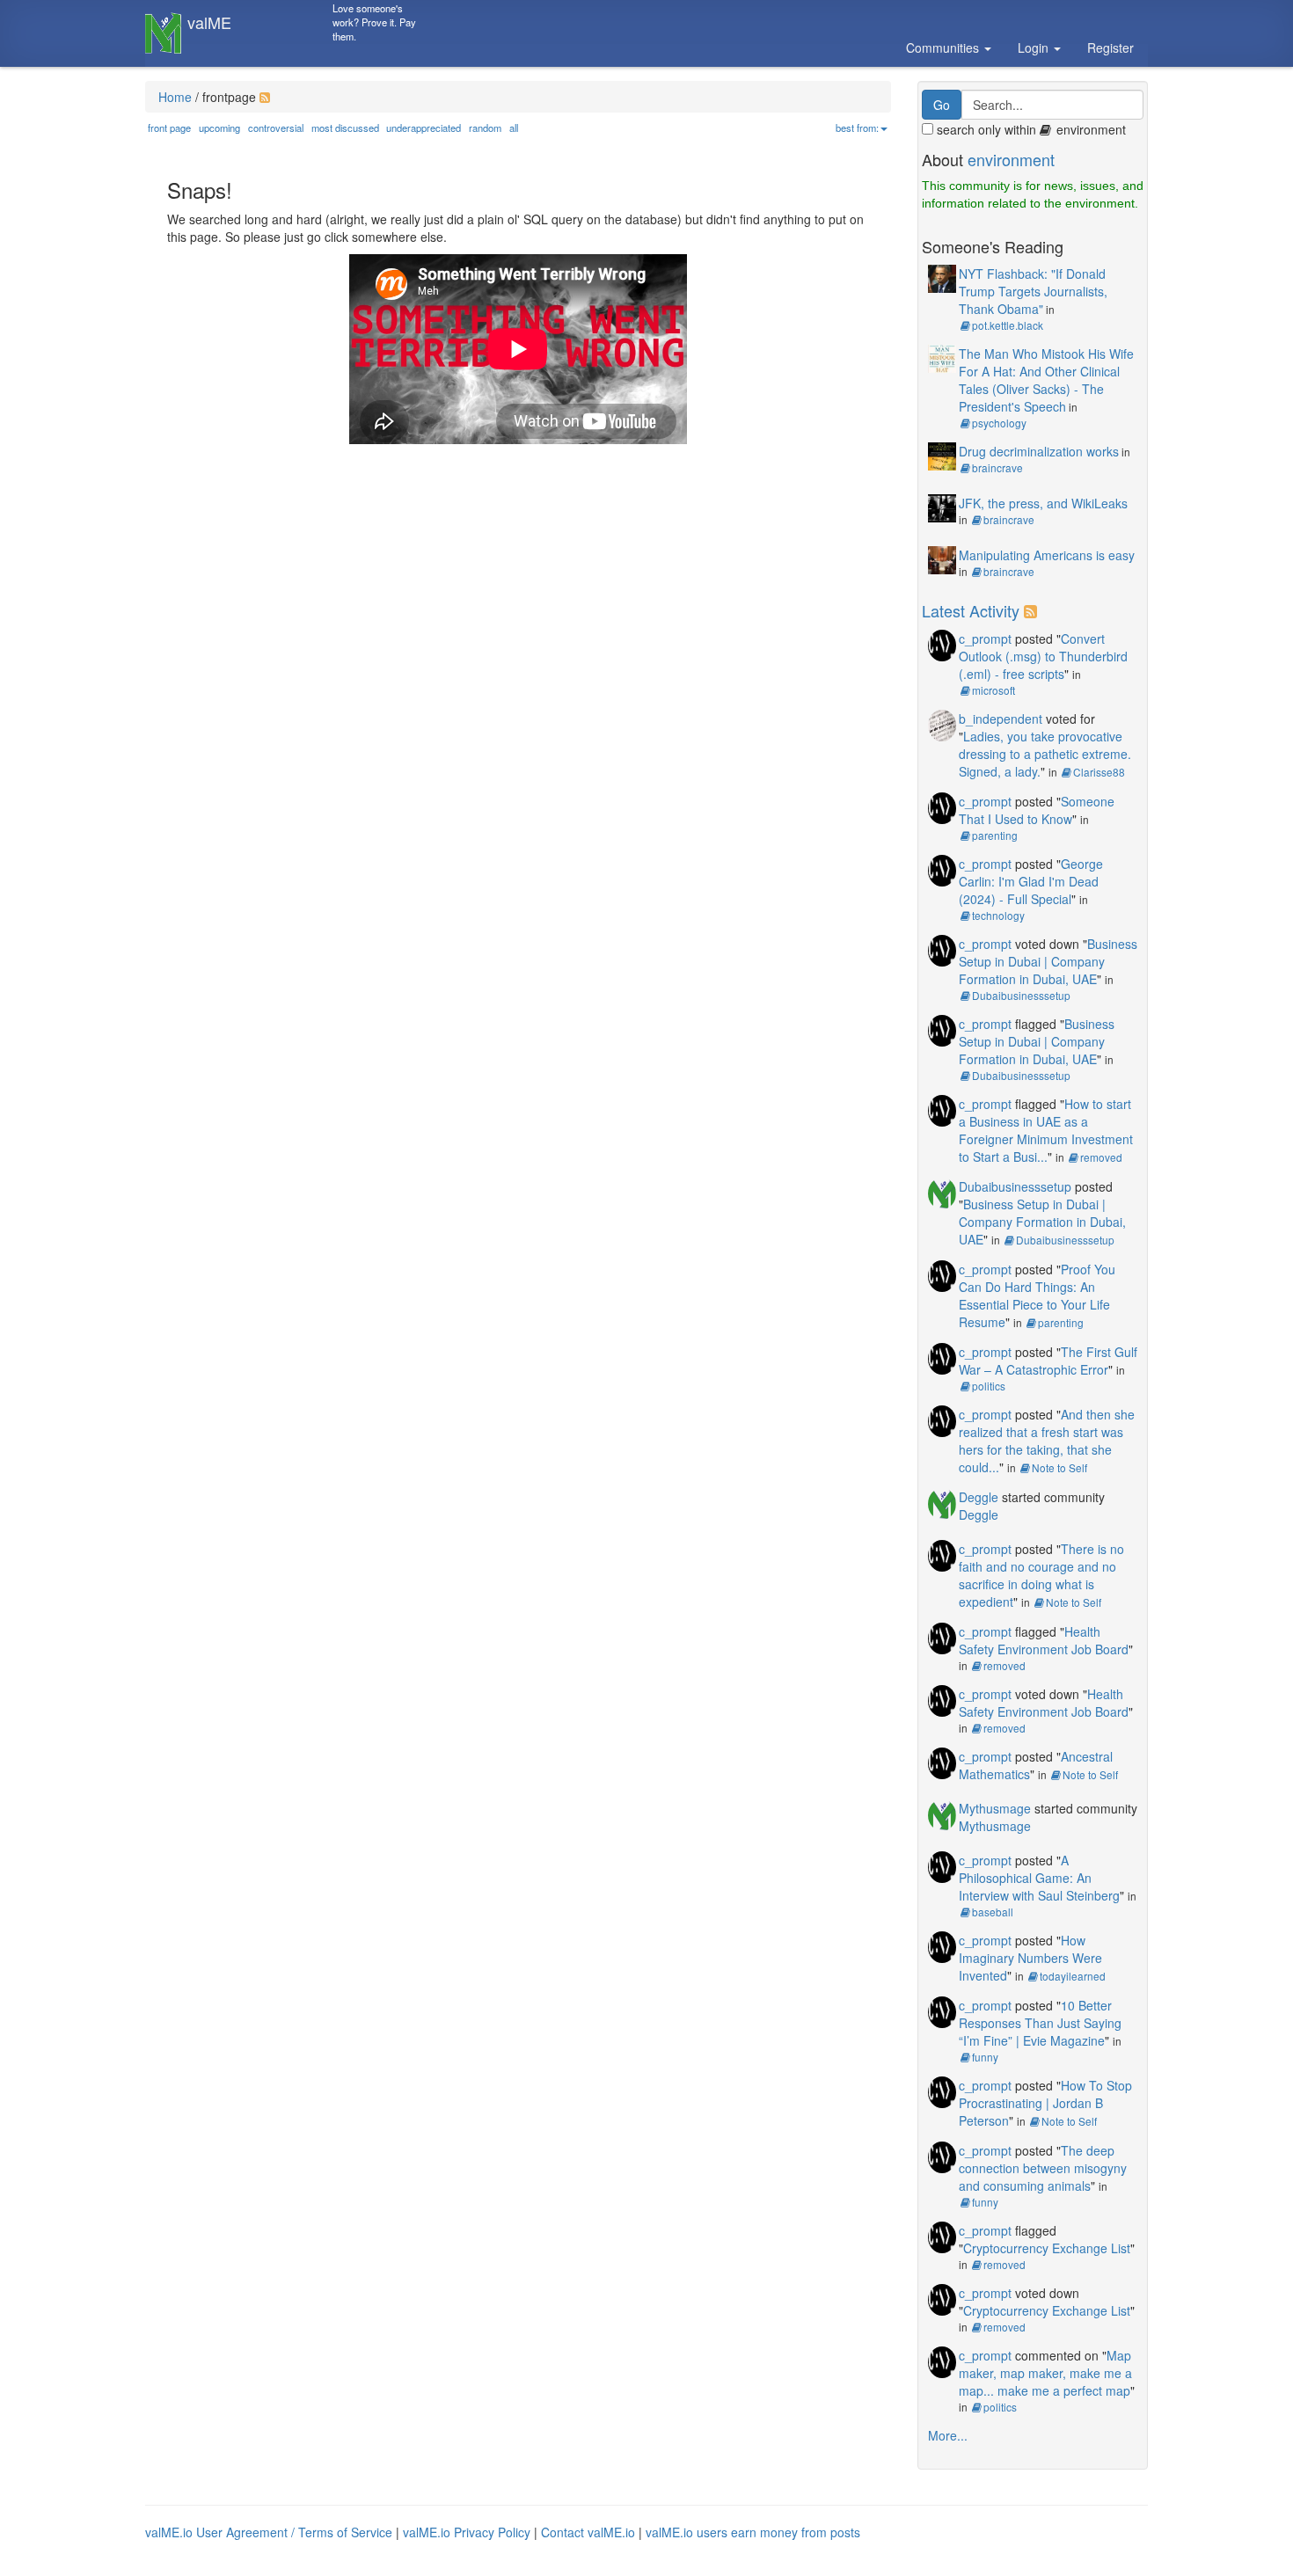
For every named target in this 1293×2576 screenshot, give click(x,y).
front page (169, 128)
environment (1011, 159)
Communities (944, 47)
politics (989, 1386)
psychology (999, 423)
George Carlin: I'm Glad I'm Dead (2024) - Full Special (1031, 881)
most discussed (345, 128)
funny (985, 2057)
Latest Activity (971, 610)
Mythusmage (995, 1808)
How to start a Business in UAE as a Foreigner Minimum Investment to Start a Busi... (1046, 1130)
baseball (993, 1912)
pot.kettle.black (1008, 325)
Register (1110, 47)
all (514, 128)
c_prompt (985, 639)
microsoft (993, 690)
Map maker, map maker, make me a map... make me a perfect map (1045, 2373)
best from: (857, 128)
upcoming (219, 128)
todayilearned (1073, 1976)
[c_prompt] (942, 643)
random (485, 128)
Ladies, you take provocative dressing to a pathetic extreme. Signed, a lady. (1045, 754)
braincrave (997, 467)
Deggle (979, 1497)
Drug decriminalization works (1039, 451)
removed (1101, 1157)
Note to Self (1059, 1467)
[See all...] (1033, 610)
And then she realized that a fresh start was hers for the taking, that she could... (1047, 1441)
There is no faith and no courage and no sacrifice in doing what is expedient (1041, 1575)
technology (998, 915)
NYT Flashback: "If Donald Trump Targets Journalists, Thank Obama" (1033, 291)
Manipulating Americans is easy (1047, 555)
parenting (995, 835)
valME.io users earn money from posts (753, 2532)
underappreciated (424, 128)
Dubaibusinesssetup (1021, 995)
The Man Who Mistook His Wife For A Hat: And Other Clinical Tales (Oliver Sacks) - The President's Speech (1046, 380)
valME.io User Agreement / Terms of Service (269, 2532)
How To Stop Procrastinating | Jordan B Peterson (1045, 2103)
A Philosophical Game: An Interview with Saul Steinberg (1039, 1878)
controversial (276, 128)
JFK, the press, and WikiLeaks (1043, 503)
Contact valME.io (588, 2532)
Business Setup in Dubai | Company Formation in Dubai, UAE (1048, 961)
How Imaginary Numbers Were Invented (1030, 1958)
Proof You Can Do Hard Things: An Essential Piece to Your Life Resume (1037, 1295)
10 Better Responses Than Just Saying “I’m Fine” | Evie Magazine (1040, 2023)
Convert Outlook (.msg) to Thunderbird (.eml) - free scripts (1043, 656)
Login (1035, 47)
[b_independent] (942, 723)
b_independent (1001, 719)
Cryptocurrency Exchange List (1047, 2248)
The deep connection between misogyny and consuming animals (1043, 2168)
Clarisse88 (1099, 772)
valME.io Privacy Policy (467, 2532)
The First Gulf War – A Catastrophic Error (1048, 1361)
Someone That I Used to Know (1037, 810)
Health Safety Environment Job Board (1044, 1640)
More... (948, 2435)
